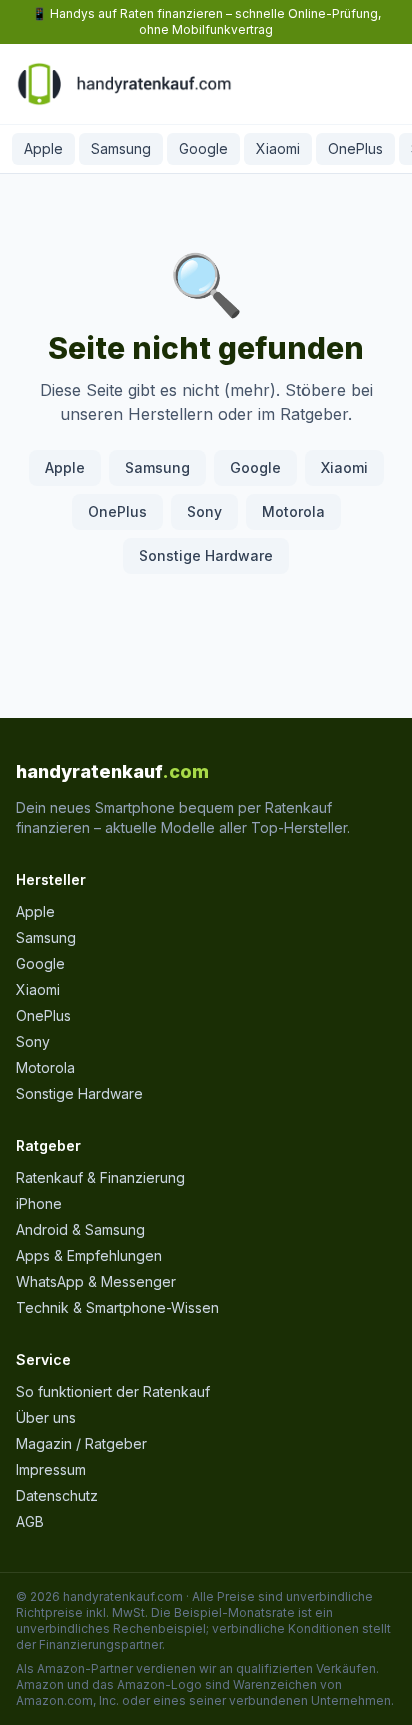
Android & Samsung (80, 1229)
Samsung (121, 148)
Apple (43, 148)
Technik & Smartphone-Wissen (117, 1307)
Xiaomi (278, 148)
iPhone (39, 1203)
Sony (204, 511)
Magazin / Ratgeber (81, 1443)
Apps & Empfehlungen (89, 1255)
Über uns (46, 1417)
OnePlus (355, 148)
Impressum (51, 1469)
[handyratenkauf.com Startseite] (124, 84)
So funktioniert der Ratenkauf (113, 1391)
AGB (30, 1521)
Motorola (293, 511)
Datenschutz (57, 1495)
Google (203, 148)
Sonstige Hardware (206, 555)
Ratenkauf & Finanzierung (100, 1177)
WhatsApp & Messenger (96, 1281)
